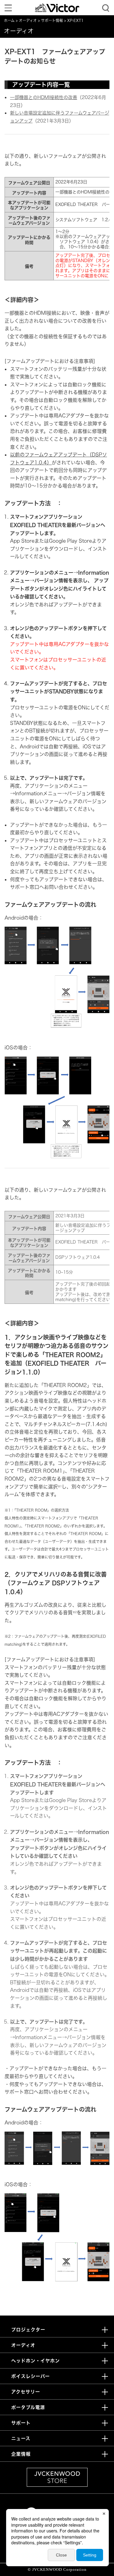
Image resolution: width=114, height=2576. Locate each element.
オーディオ (28, 21)
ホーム (9, 21)
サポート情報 (52, 21)
